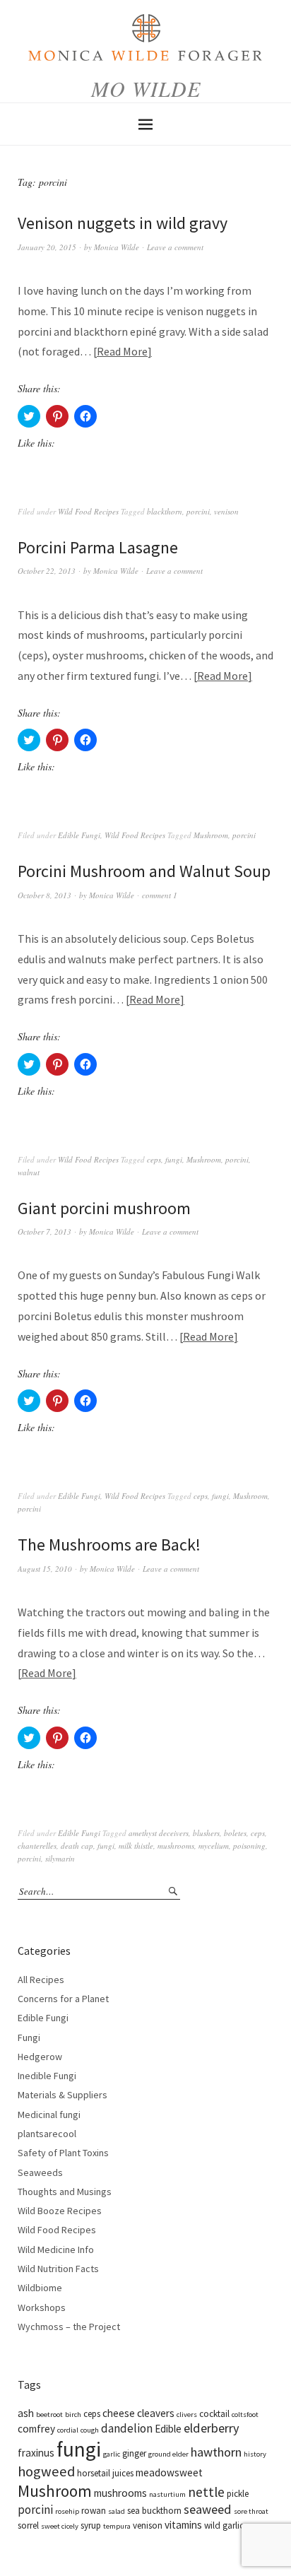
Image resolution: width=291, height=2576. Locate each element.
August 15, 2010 (45, 1569)
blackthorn (165, 511)
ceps (154, 1159)
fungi (174, 1159)
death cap (77, 1846)
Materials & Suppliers (63, 2095)
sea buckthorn (154, 2511)
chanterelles (37, 1846)
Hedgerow (40, 2057)
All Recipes (41, 1980)
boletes (235, 1833)
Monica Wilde (117, 247)
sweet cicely (60, 2526)
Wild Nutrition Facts (58, 2269)
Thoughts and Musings (65, 2192)
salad (117, 2511)
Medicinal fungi (49, 2115)
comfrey (36, 2429)
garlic (112, 2454)
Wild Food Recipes (88, 511)
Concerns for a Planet (63, 1999)
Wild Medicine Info (56, 2249)
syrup (91, 2525)
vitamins (183, 2525)
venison (226, 511)
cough (90, 2430)
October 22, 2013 (47, 571)
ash (26, 2413)
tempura (117, 2526)
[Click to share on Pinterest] (57, 416)
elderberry (212, 2428)
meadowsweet (169, 2472)
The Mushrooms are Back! (109, 1545)
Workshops (42, 2307)
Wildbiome (40, 2288)
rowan (94, 2511)
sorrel (28, 2525)
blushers (206, 1833)
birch (73, 2415)
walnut (29, 1172)
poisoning (249, 1846)
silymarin (60, 1858)
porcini (198, 511)
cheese (119, 2413)
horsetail (94, 2473)
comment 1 (160, 895)
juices (123, 2473)
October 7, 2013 (44, 1231)
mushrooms (176, 1846)
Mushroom (211, 835)
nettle (206, 2492)
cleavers (156, 2413)
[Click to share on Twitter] (29, 416)
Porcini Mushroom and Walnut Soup (144, 871)
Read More (122, 351)
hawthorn (216, 2452)
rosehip (67, 2511)
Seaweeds (40, 2172)
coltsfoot (245, 2415)
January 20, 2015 (47, 247)
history (255, 2454)
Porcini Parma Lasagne (98, 547)
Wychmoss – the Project (69, 2327)
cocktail (214, 2414)
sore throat (251, 2511)
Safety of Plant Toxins (63, 2153)
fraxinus (36, 2453)
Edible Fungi (79, 835)
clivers (187, 2415)
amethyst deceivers (159, 1833)
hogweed (46, 2471)
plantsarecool (47, 2134)
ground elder (168, 2454)
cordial (68, 2430)
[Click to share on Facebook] (85, 416)
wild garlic (224, 2525)
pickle (238, 2494)
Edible (168, 2429)
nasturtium (167, 2494)
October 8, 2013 (44, 895)
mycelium (214, 1846)
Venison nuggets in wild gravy (123, 223)
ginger (134, 2453)
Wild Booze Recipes (60, 2211)
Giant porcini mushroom (104, 1208)
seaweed (208, 2509)
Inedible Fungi (47, 2076)
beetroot (49, 2415)
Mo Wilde (146, 88)
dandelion (127, 2428)
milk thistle (136, 1846)
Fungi (29, 2037)
